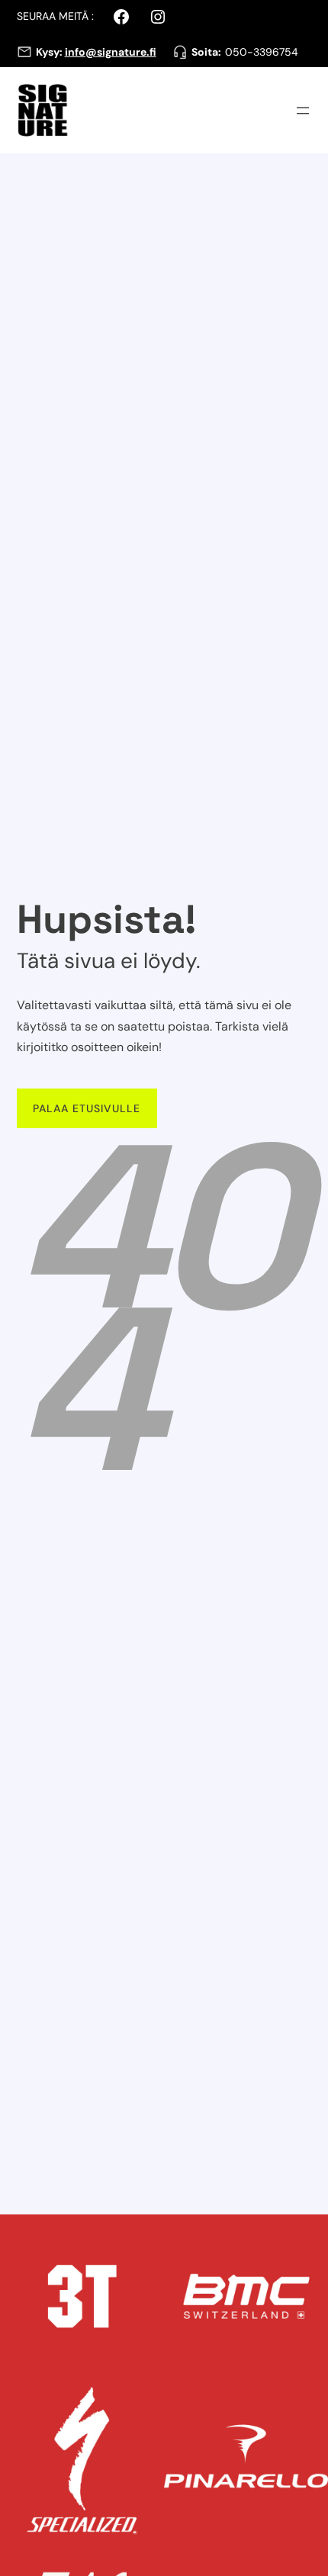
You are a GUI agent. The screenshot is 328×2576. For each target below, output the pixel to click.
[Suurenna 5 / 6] (144, 2562)
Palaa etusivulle (87, 1108)
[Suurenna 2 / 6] (308, 2234)
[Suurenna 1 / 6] (144, 2234)
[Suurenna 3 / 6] (144, 2398)
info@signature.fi (111, 52)
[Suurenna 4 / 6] (308, 2398)
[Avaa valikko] (303, 111)
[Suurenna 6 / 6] (308, 2562)
